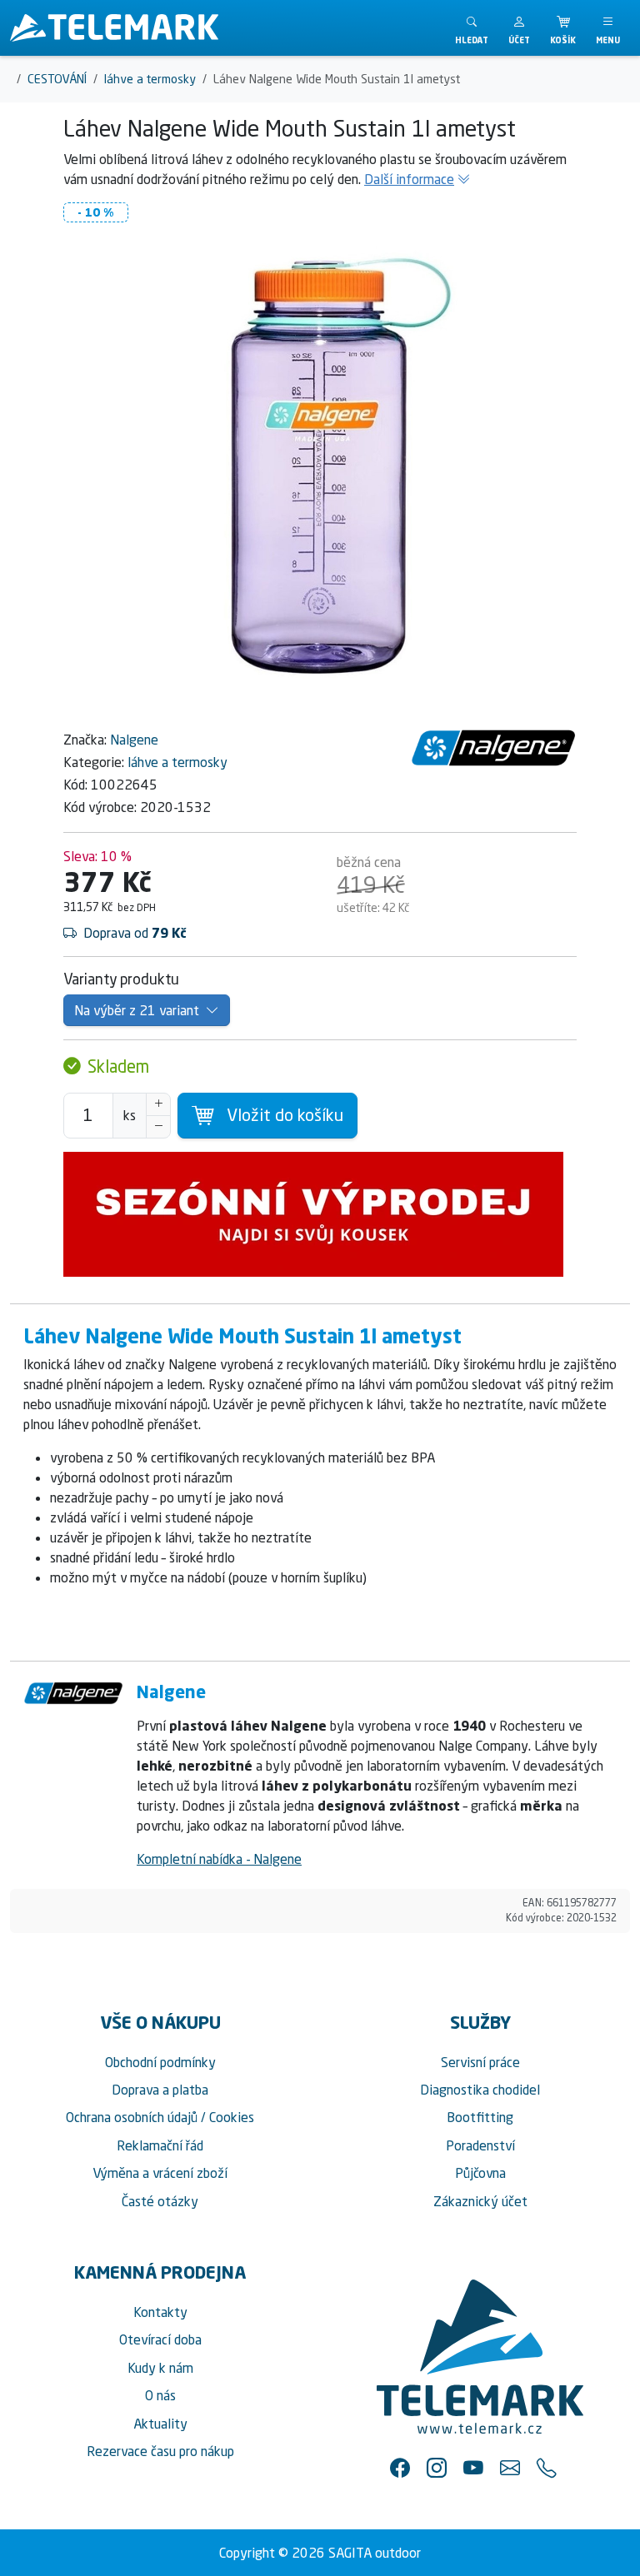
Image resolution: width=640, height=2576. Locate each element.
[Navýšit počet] (158, 1104)
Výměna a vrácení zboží (160, 2173)
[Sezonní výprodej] (320, 1214)
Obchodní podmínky (160, 2062)
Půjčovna (480, 2173)
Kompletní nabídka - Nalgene (219, 1859)
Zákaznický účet (480, 2201)
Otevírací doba (160, 2339)
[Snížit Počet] (158, 1127)
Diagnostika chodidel (480, 2090)
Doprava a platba (160, 2090)
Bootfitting (480, 2117)
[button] (519, 28)
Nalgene (134, 740)
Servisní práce (480, 2062)
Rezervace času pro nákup (160, 2451)
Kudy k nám (160, 2368)
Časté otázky (160, 2201)
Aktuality (160, 2424)
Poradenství (480, 2145)
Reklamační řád (160, 2145)
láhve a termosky (177, 762)
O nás (160, 2395)
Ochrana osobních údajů (132, 2117)
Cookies (232, 2117)
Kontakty (160, 2312)
